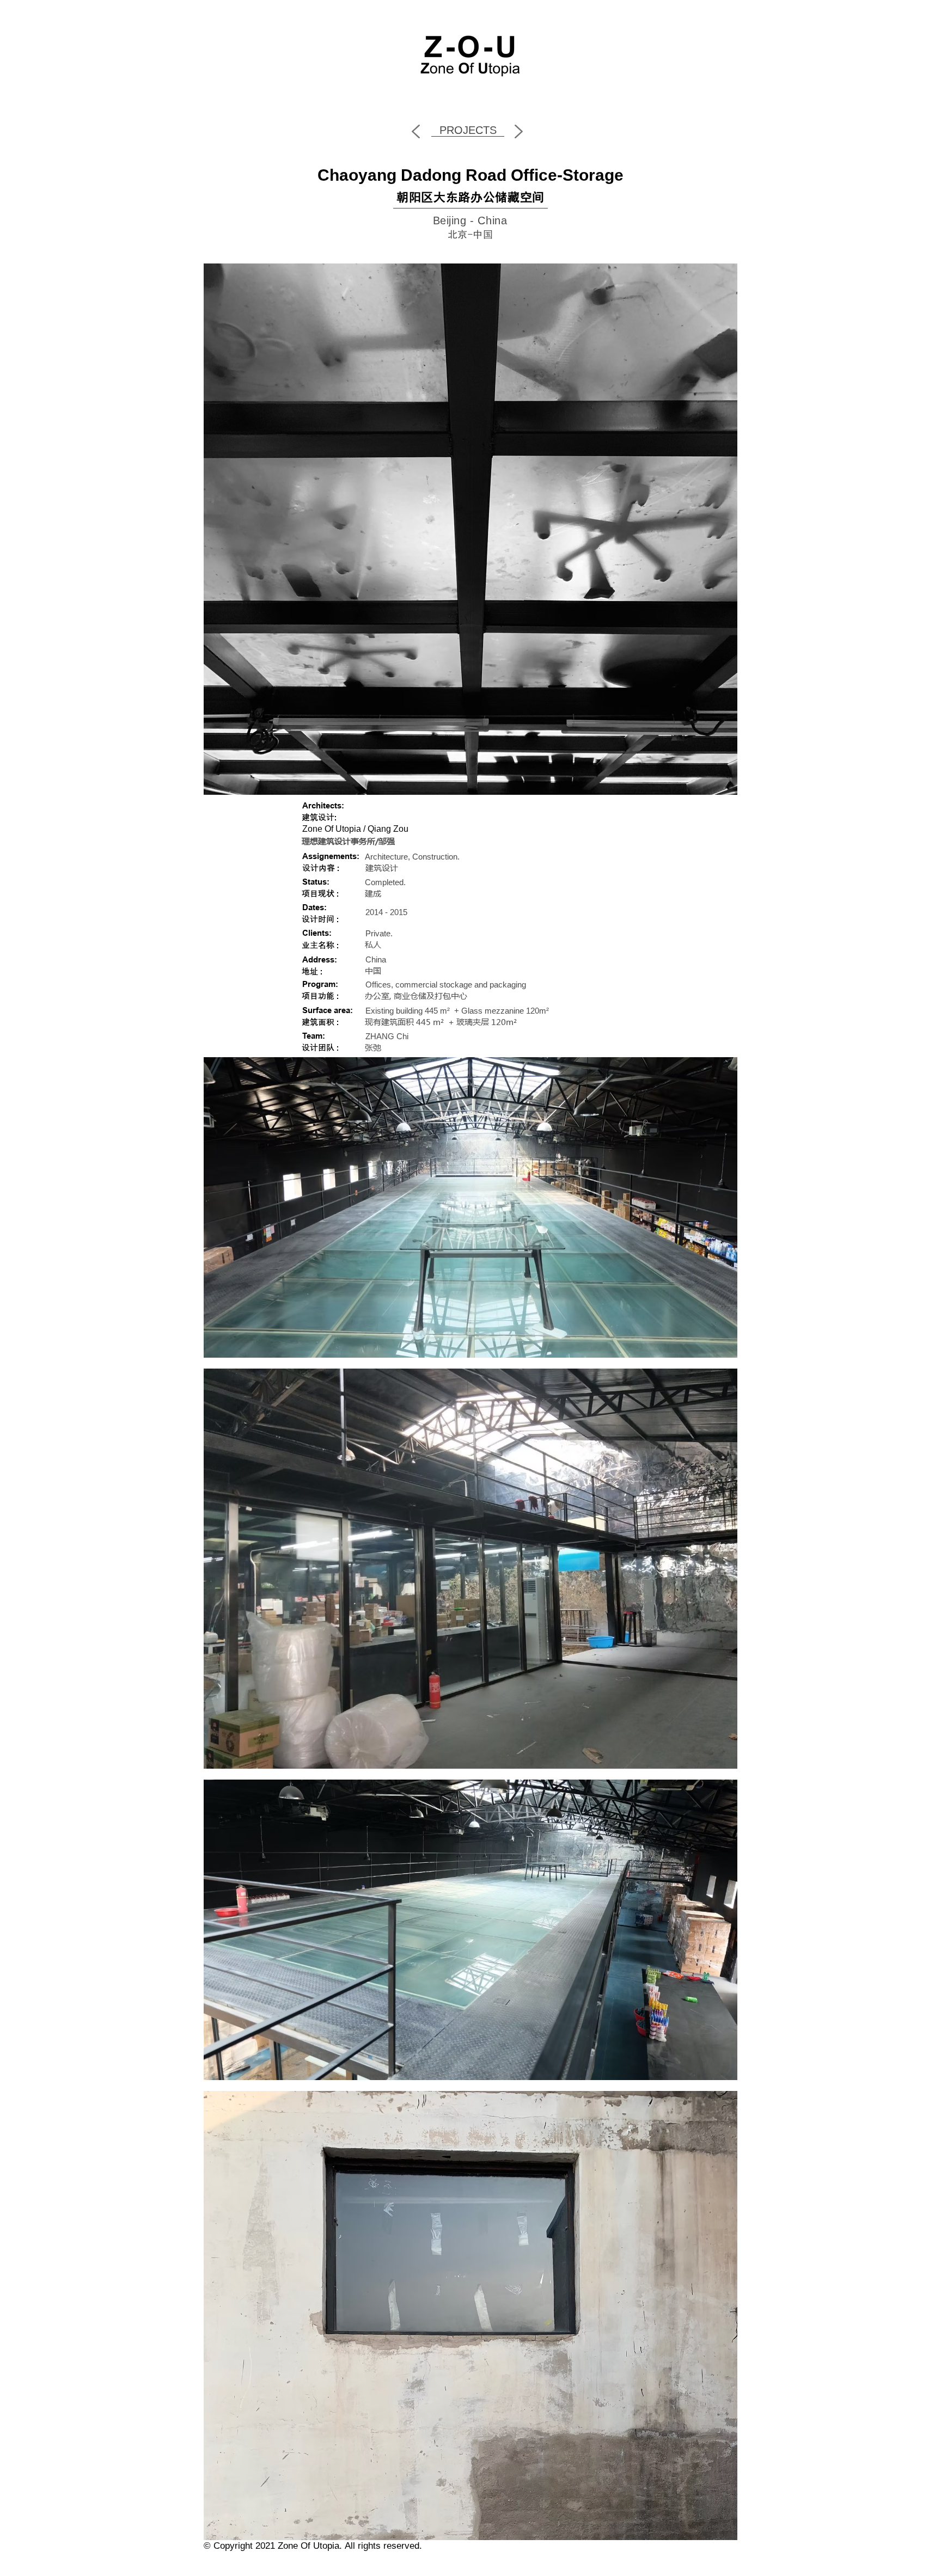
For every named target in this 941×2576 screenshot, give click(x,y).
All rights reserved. (383, 2546)
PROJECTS (468, 130)
